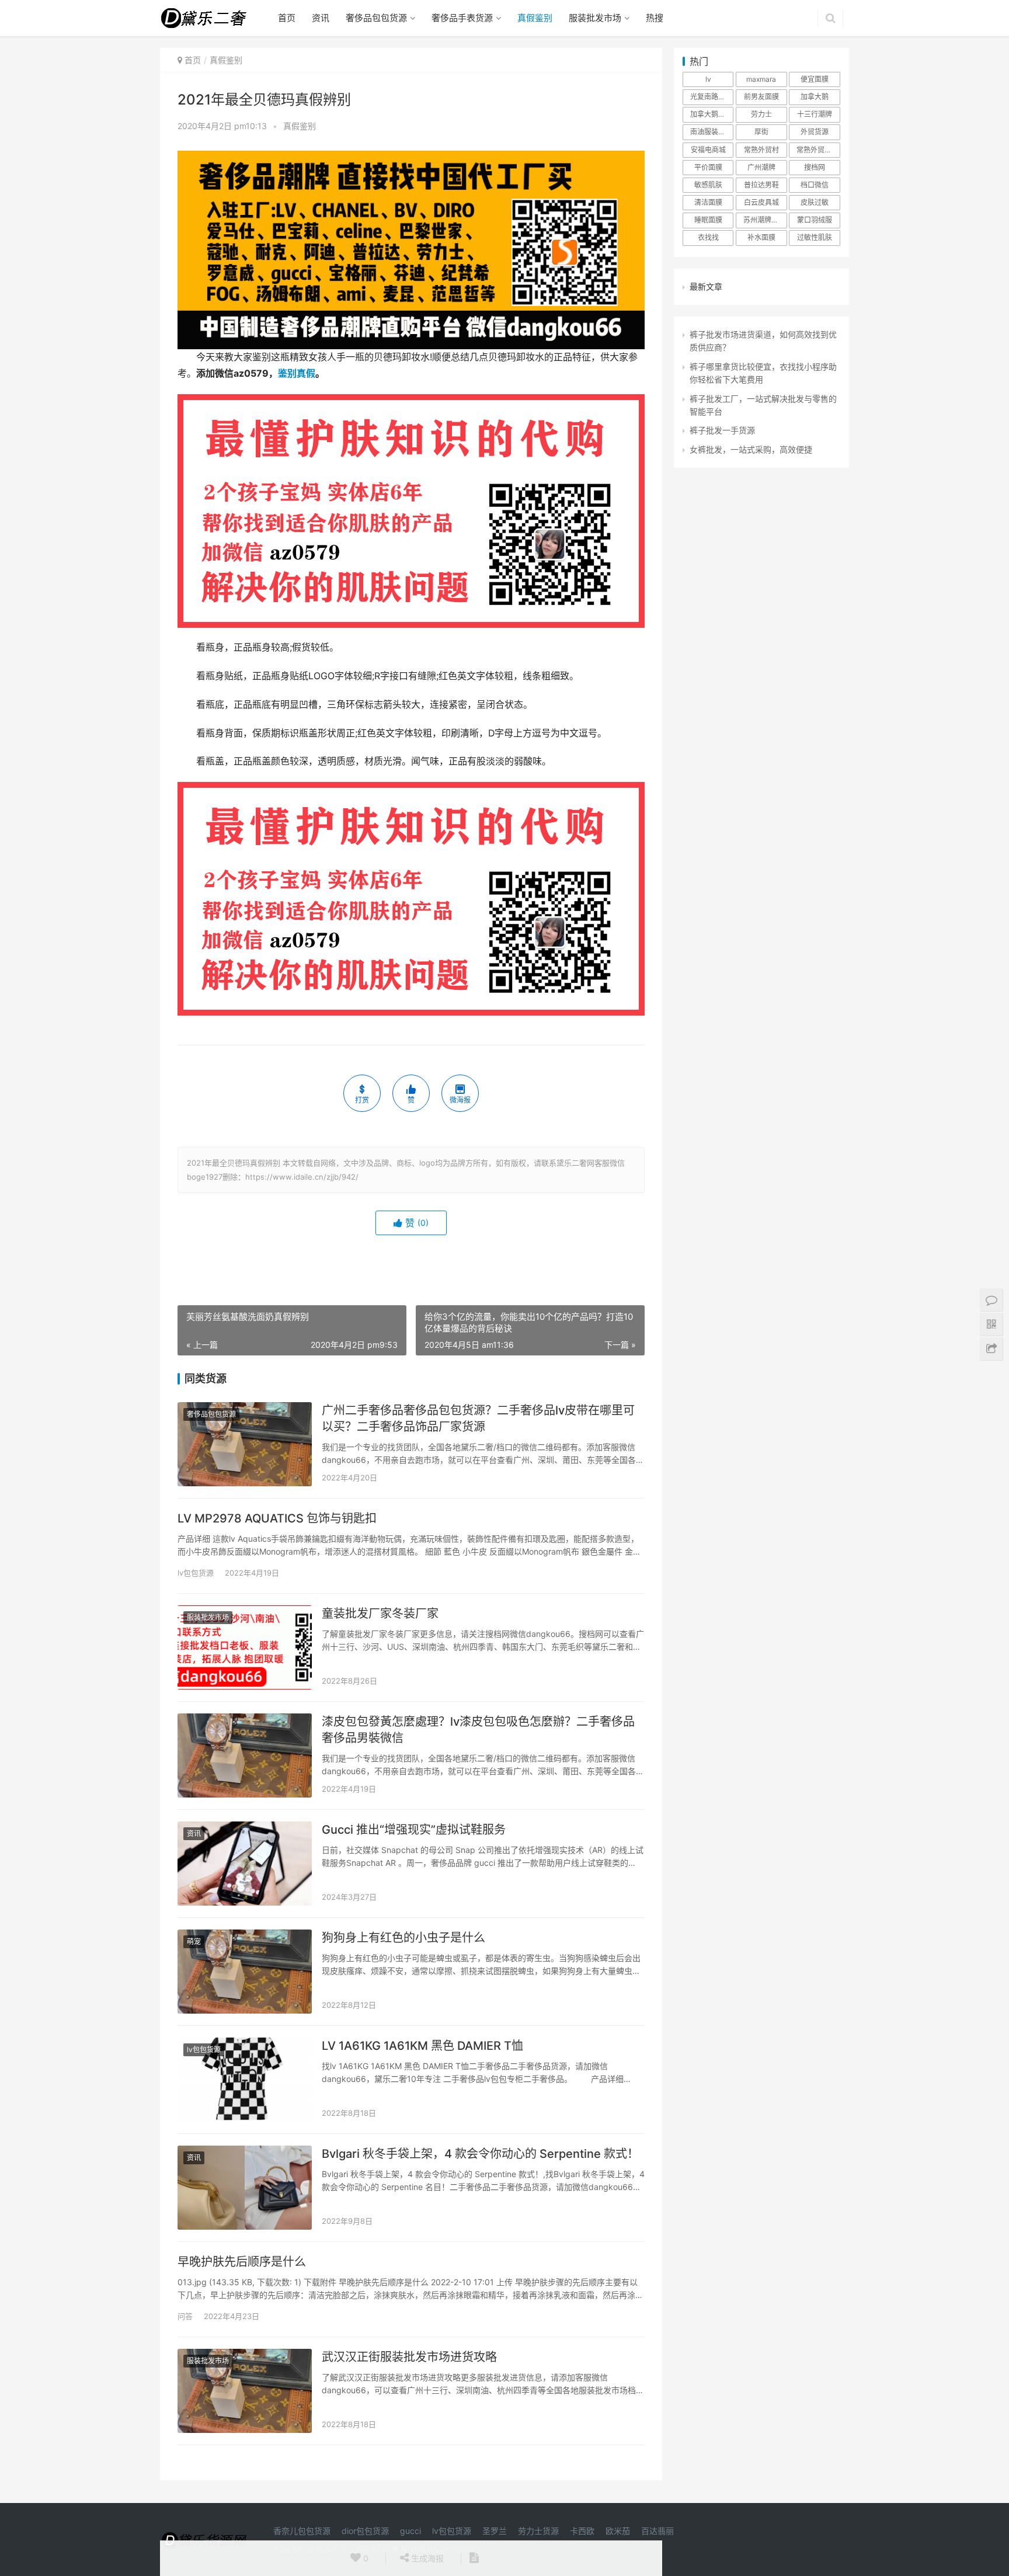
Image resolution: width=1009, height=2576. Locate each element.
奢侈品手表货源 (462, 18)
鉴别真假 (297, 373)
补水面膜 (761, 237)
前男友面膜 (761, 97)
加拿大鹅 (815, 97)
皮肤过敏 (815, 202)
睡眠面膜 (708, 220)
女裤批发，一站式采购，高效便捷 (751, 449)
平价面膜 (708, 167)
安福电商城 (708, 150)
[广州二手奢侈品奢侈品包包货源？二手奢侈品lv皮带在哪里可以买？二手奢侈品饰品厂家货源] (245, 1444)
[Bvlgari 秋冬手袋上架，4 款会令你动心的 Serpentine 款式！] (245, 2188)
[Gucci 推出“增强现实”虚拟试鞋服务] (245, 1864)
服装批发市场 (595, 18)
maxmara (761, 79)
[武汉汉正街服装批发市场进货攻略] (245, 2391)
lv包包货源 (196, 1573)
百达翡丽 (657, 2531)
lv (708, 79)
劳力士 (761, 114)
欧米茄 (618, 2531)
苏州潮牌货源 (764, 220)
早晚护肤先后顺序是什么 (242, 2262)
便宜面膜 (815, 79)
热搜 (655, 18)
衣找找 (708, 237)
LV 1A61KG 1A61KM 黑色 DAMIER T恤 (422, 2046)
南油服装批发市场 (712, 132)
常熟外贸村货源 (818, 150)
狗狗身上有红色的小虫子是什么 (403, 1938)
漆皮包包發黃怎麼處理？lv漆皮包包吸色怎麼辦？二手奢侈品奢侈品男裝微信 (478, 1730)
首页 (287, 18)
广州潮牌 (761, 167)
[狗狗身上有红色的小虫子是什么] (245, 1972)
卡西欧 (582, 2531)
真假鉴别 (535, 18)
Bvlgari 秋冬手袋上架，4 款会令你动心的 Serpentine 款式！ (480, 2154)
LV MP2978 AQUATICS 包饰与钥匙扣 (277, 1518)
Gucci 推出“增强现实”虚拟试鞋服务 (414, 1830)
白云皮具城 (761, 202)
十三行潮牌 (815, 114)
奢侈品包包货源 (376, 18)
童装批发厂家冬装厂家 (380, 1614)
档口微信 (815, 185)
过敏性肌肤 (815, 237)
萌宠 (194, 1941)
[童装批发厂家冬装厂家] (245, 1647)
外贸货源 (815, 132)
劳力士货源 (538, 2531)
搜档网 (815, 167)
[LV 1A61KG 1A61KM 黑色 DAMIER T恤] (245, 2080)
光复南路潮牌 (711, 97)
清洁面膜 (708, 202)
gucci (410, 2531)
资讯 (321, 18)
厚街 (761, 132)
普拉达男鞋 (761, 185)
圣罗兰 (495, 2531)
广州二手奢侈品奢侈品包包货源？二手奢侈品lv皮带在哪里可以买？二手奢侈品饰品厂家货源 (478, 1419)
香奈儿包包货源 (302, 2531)
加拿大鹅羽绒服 (712, 114)
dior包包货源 (365, 2531)
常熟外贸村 (761, 150)
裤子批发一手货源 (722, 430)
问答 (185, 2316)
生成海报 (426, 2558)
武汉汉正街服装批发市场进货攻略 (409, 2357)
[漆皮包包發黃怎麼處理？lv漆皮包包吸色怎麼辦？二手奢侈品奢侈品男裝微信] (245, 1755)
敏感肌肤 (708, 185)
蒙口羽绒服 (815, 220)
